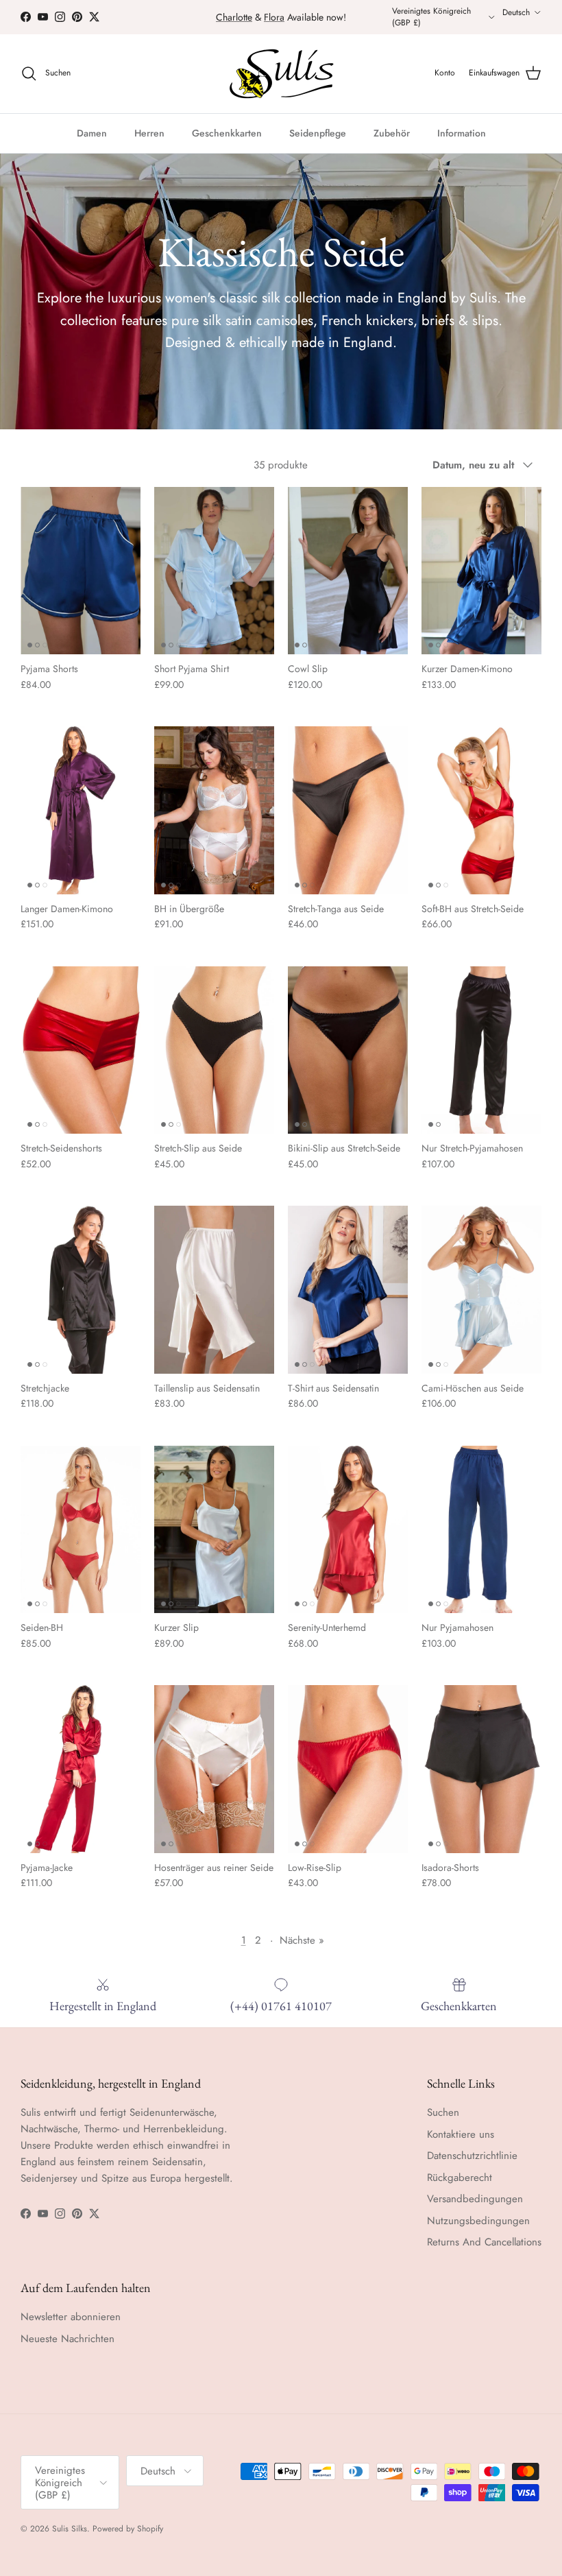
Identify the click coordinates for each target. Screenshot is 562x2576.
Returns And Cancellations (484, 2242)
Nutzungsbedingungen (478, 2221)
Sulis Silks (70, 2529)
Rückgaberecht (460, 2178)
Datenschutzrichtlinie (472, 2156)
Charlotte (234, 17)
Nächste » (302, 1940)
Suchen (443, 2112)
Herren (149, 133)
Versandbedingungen (475, 2199)
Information (462, 133)
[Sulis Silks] (281, 74)
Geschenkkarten (227, 133)
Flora (274, 17)
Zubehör (392, 133)
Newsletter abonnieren (71, 2317)
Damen (92, 133)
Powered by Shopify (128, 2529)
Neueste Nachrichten (68, 2339)
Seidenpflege (318, 133)
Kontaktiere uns (461, 2134)
